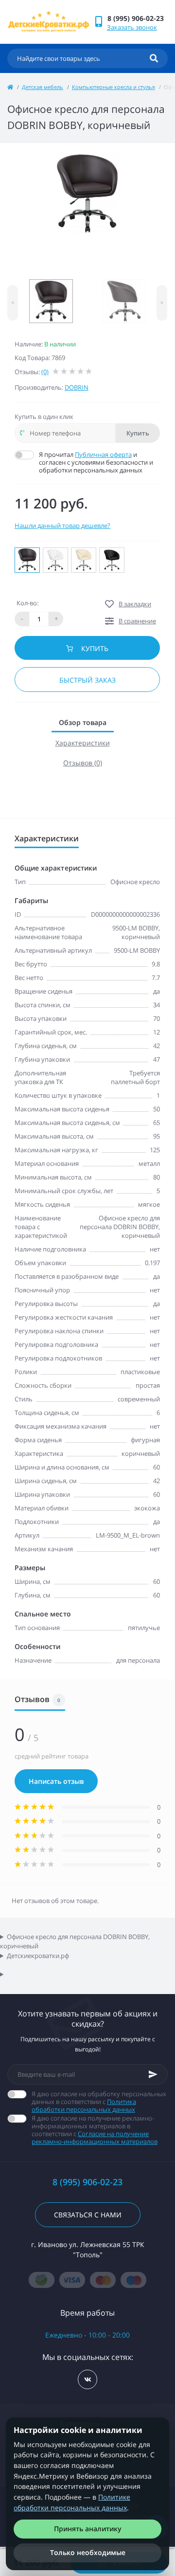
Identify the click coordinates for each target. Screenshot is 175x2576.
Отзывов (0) (83, 763)
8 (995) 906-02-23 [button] (87, 2182)
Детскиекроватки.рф (38, 1956)
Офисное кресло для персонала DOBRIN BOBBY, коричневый (75, 1941)
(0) (45, 372)
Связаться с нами (88, 2215)
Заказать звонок (132, 27)
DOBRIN (77, 387)
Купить (138, 433)
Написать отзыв (56, 1781)
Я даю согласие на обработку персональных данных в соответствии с (99, 2102)
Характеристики (83, 743)
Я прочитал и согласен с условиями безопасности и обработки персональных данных (96, 462)
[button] (137, 18)
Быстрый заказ (87, 680)
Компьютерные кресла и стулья (114, 87)
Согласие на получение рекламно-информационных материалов (95, 2138)
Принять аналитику (88, 2529)
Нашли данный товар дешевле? (62, 526)
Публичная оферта (103, 454)
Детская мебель (43, 87)
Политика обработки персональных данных (84, 2105)
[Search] (154, 58)
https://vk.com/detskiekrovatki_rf (87, 2379)
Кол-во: (27, 603)
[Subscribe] (153, 2074)
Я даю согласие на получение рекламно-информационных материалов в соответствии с (95, 2130)
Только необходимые (88, 2552)
